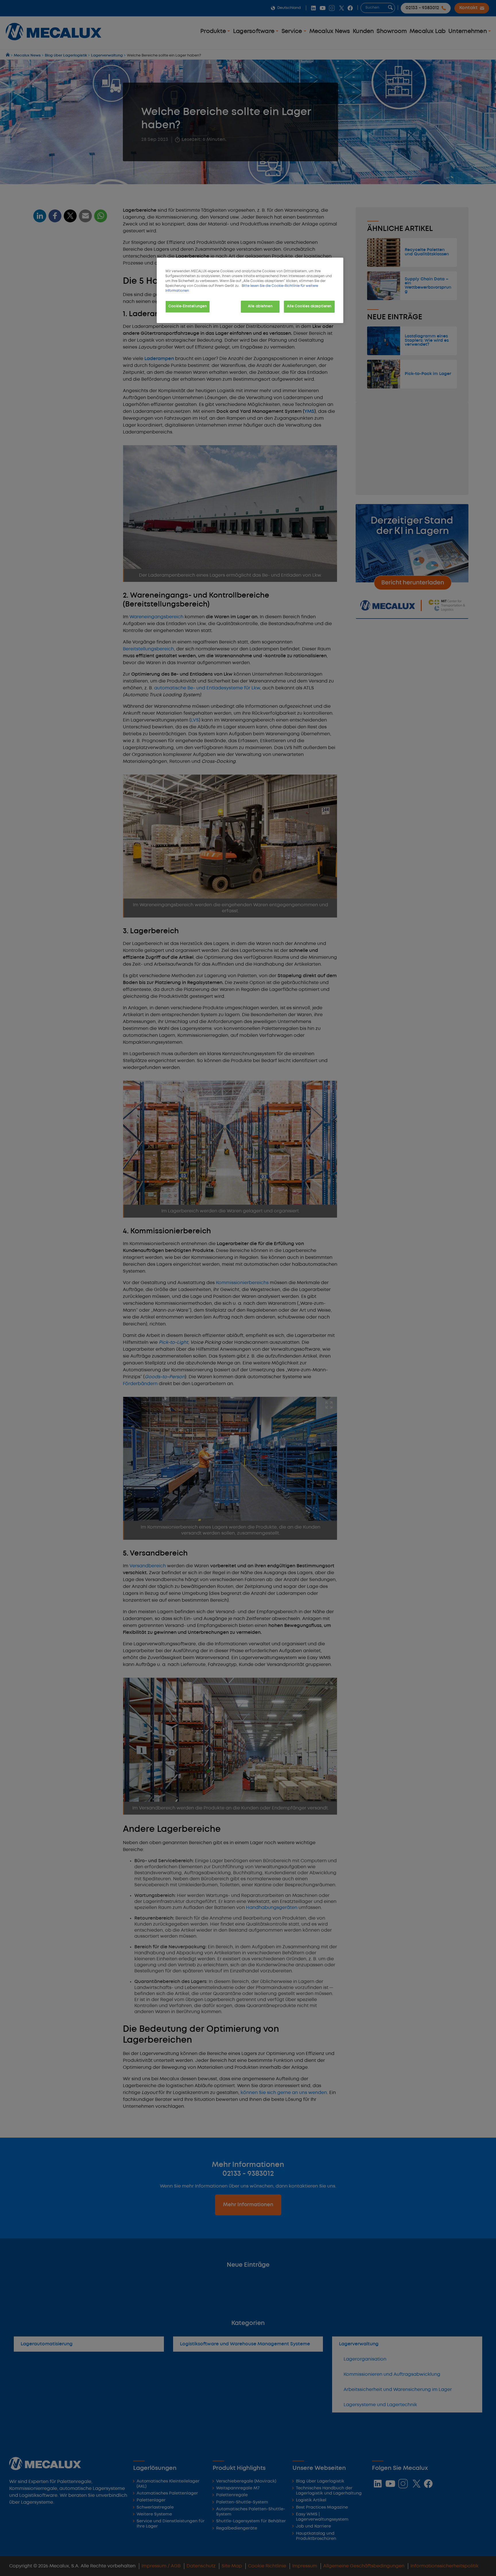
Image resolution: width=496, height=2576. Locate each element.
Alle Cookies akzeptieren (309, 306)
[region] (250, 290)
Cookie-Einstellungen (188, 306)
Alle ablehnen (260, 306)
